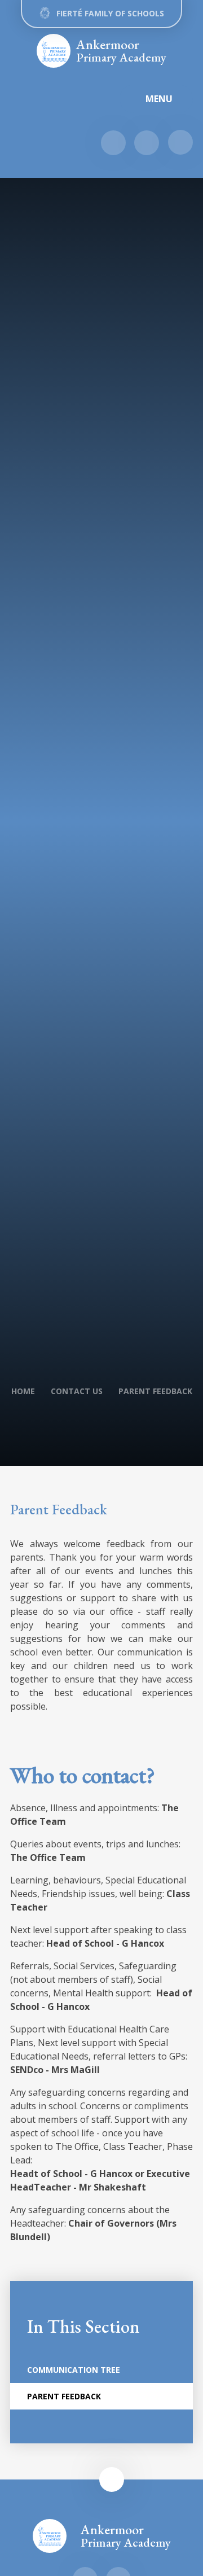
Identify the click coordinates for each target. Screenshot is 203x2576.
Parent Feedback (155, 1391)
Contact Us (77, 1391)
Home (23, 1391)
